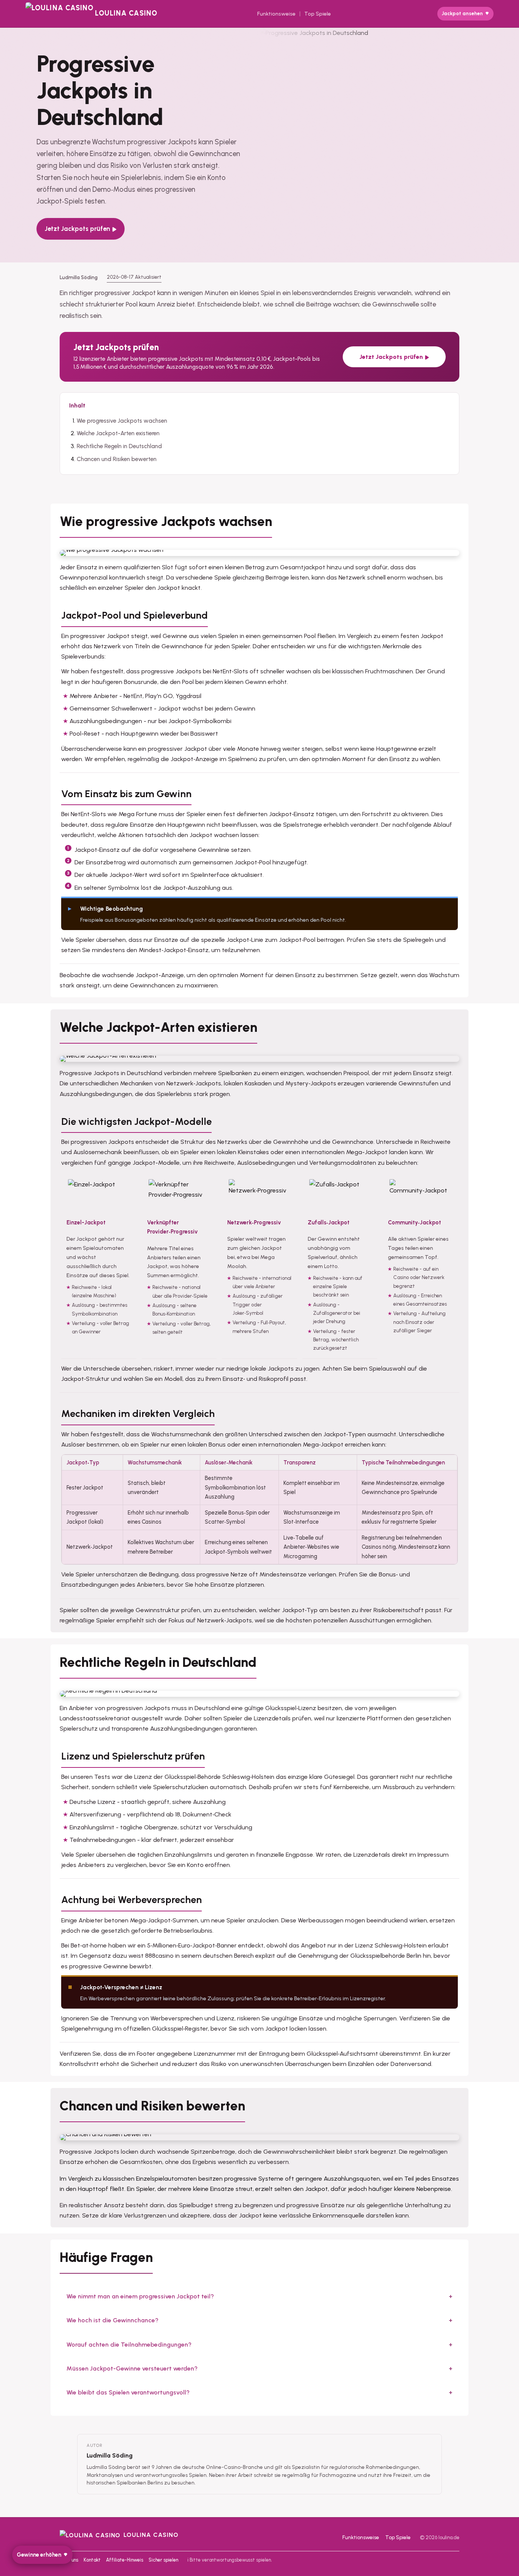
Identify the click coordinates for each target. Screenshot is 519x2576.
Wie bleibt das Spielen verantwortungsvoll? (128, 2392)
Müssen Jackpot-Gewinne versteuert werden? (132, 2368)
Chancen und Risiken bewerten (117, 459)
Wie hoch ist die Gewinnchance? (112, 2320)
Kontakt (92, 2560)
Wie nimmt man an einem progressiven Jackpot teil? (140, 2296)
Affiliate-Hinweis (125, 2560)
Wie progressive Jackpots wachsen (122, 421)
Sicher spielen (163, 2560)
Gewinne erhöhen (39, 2555)
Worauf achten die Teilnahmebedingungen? (129, 2345)
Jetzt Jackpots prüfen (78, 229)
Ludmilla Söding (110, 2455)
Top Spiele (318, 14)
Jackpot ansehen (462, 13)
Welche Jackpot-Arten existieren (118, 433)
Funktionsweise (276, 14)
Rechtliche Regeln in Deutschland (119, 446)
